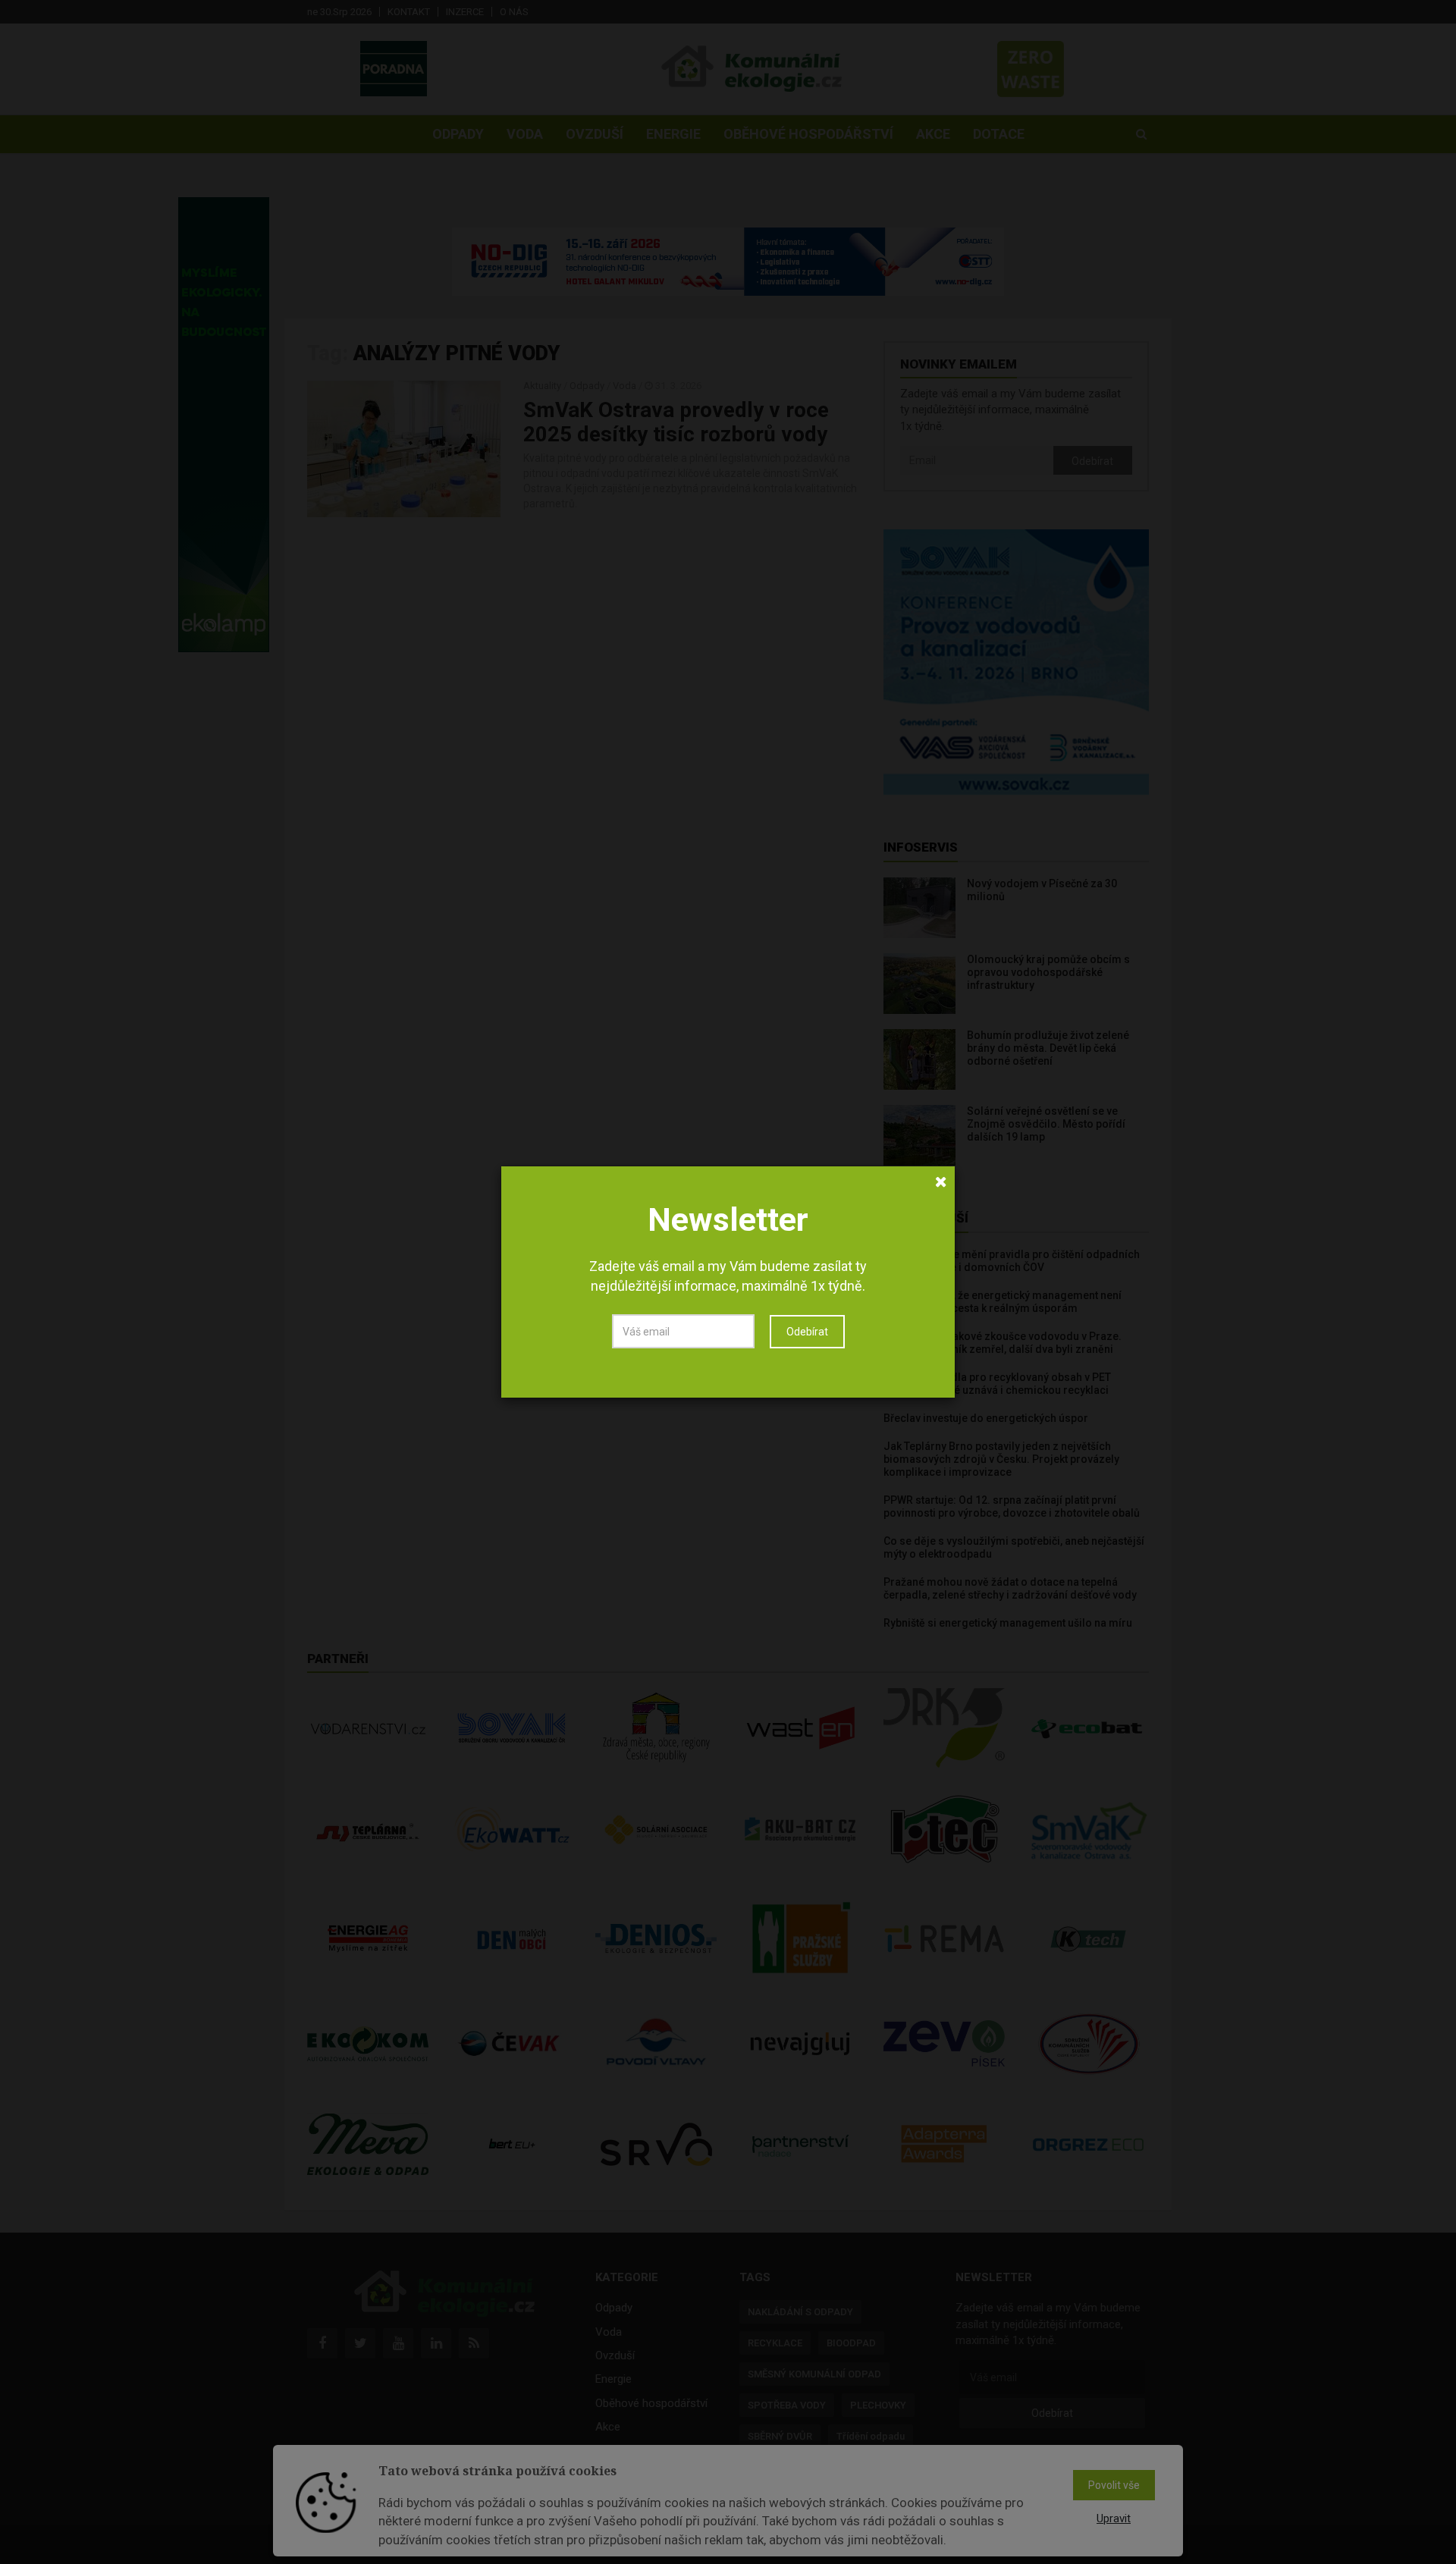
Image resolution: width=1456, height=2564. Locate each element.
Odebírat (807, 1332)
